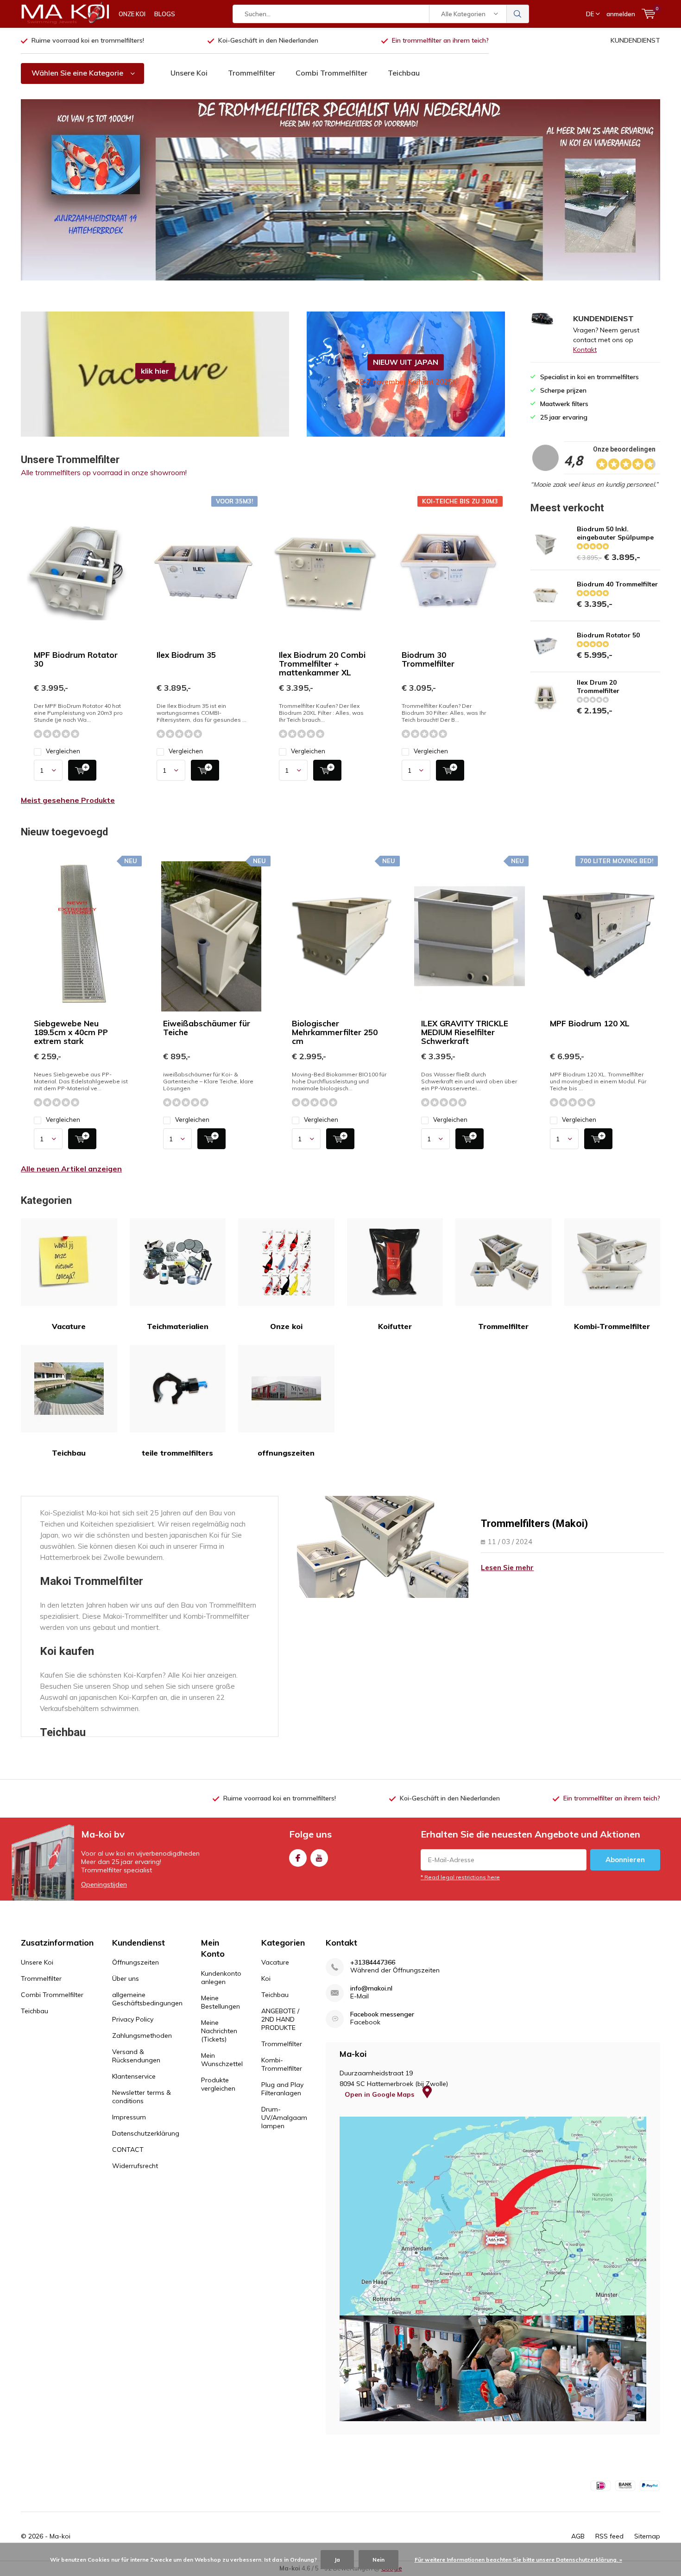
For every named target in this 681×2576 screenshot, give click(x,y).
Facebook (298, 1858)
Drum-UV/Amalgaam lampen (284, 2118)
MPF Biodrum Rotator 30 (76, 659)
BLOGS (165, 14)
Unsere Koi (189, 73)
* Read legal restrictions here (460, 1877)
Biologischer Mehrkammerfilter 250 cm (335, 1032)
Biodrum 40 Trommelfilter (617, 584)
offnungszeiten (286, 1453)
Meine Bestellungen (221, 2002)
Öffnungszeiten (136, 1962)
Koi (266, 1978)
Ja (337, 2560)
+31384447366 (373, 1962)
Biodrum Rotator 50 (608, 635)
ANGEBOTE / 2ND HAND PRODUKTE (280, 2019)
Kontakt (585, 350)
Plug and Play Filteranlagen (282, 2089)
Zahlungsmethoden (142, 2035)
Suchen (518, 14)
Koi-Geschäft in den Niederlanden (268, 40)
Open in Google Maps (380, 2094)
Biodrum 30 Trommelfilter (428, 659)
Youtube (319, 1858)
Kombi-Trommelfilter (612, 1326)
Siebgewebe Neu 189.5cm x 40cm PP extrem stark (71, 1032)
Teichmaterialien (178, 1326)
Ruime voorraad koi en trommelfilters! (88, 40)
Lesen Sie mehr (507, 1568)
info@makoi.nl (371, 1988)
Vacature (69, 1326)
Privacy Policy (133, 2019)
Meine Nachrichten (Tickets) (219, 2031)
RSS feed (609, 2536)
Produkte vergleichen (218, 2084)
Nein (378, 2560)
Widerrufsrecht (135, 2166)
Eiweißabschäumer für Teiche (207, 1028)
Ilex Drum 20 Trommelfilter (598, 687)
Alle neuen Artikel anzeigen (71, 1169)
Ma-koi (60, 2536)
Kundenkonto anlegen (221, 1978)
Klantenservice (134, 2076)
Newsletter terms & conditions (142, 2097)
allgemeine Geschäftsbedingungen (147, 1999)
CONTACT (128, 2150)
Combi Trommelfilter (331, 73)
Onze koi (286, 1326)
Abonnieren (625, 1860)
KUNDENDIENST (635, 40)
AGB (578, 2536)
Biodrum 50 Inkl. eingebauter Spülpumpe (615, 533)
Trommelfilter (252, 73)
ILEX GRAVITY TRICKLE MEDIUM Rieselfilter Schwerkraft (465, 1032)
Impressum (129, 2117)
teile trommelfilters (177, 1453)
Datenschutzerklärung (146, 2133)
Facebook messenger (382, 2014)
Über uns (126, 1978)
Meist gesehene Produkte (68, 800)
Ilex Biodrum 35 (186, 655)
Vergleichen (63, 751)
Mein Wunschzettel (222, 2060)
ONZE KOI (132, 14)
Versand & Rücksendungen (136, 2056)
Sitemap (647, 2536)
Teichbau (404, 73)
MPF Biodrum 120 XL (590, 1023)
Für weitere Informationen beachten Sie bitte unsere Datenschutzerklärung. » (518, 2560)
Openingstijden (104, 1884)
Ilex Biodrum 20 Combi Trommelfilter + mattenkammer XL (322, 664)
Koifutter (395, 1326)
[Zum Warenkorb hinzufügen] (82, 770)
